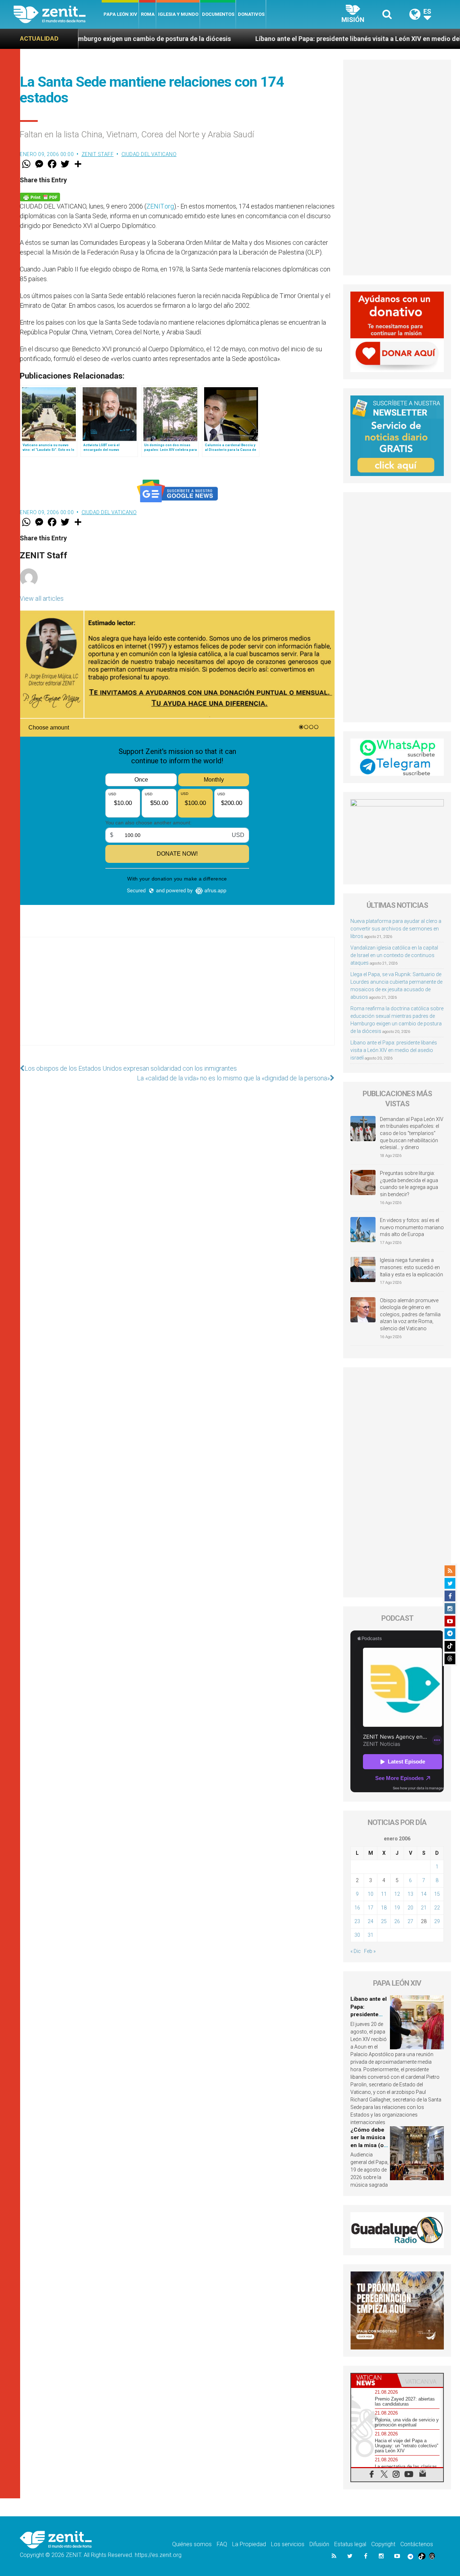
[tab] (374, 2380)
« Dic (356, 1951)
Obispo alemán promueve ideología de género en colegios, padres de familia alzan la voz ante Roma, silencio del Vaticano (410, 1314)
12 (397, 1894)
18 (384, 1908)
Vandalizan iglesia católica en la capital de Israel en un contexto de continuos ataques (394, 955)
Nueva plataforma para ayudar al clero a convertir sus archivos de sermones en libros (396, 929)
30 (357, 1935)
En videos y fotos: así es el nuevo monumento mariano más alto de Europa (412, 1227)
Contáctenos (417, 2544)
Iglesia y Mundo (178, 14)
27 (410, 1921)
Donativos (251, 14)
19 (397, 1908)
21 (424, 1908)
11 (384, 1894)
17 (371, 1908)
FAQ (222, 2544)
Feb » (370, 1951)
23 (357, 1921)
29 (437, 1921)
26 (397, 1921)
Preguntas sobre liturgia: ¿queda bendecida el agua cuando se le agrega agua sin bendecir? (409, 1184)
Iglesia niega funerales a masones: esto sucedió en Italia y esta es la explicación (411, 1267)
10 (371, 1894)
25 (384, 1921)
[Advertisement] (177, 998)
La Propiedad (249, 2544)
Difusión (319, 2544)
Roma (148, 14)
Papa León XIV (120, 14)
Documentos (218, 14)
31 (371, 1935)
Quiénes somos (192, 2544)
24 (371, 1921)
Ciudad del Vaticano (149, 154)
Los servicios (288, 2544)
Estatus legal (350, 2544)
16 (357, 1908)
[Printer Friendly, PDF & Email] (40, 196)
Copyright (383, 2544)
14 (424, 1894)
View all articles (42, 598)
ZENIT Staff (98, 154)
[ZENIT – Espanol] (58, 14)
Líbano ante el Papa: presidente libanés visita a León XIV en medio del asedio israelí (291, 39)
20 (410, 1908)
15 (437, 1894)
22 (437, 1908)
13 (410, 1894)
